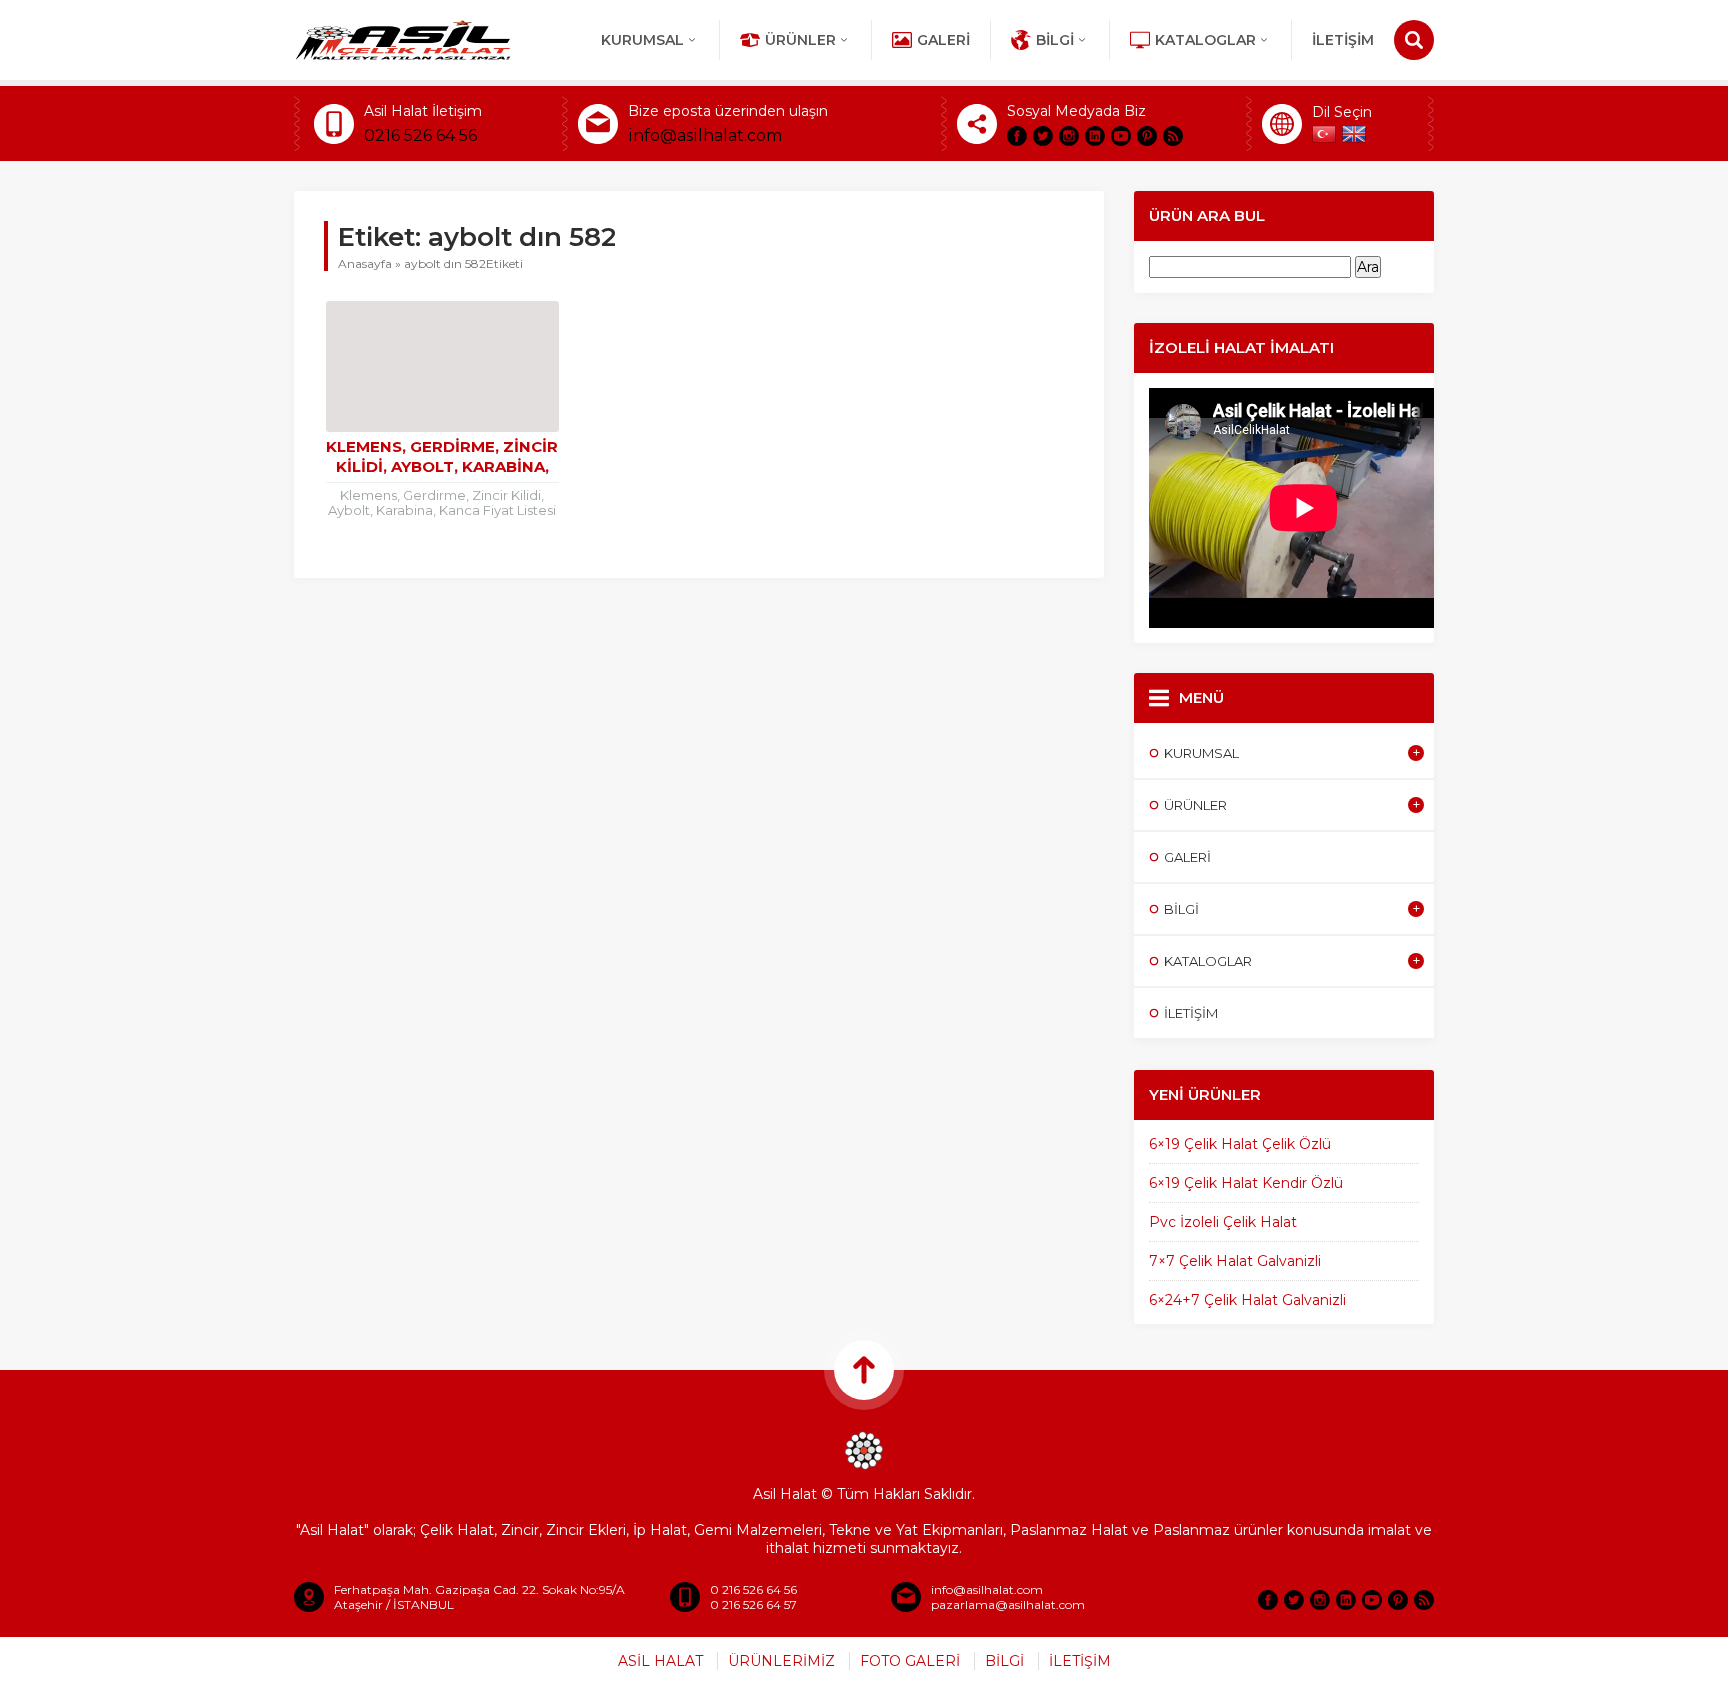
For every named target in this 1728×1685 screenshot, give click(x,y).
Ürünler (800, 40)
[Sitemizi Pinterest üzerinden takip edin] (1147, 136)
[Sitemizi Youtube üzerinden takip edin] (1121, 136)
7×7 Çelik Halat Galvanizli (1235, 1261)
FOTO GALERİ (910, 1661)
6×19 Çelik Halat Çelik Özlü (1240, 1144)
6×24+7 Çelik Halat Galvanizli (1247, 1300)
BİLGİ (1004, 1661)
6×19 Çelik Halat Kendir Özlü (1246, 1183)
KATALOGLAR (1205, 40)
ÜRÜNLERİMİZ (781, 1661)
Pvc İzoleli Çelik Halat (1223, 1222)
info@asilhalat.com (705, 135)
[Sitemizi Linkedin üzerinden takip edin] (1095, 136)
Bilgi (1055, 40)
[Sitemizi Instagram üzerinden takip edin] (1069, 136)
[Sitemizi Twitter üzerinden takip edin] (1043, 136)
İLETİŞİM (1343, 40)
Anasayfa (365, 263)
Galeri (943, 40)
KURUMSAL (642, 40)
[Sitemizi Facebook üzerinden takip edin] (1017, 136)
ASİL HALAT (660, 1661)
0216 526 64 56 (420, 135)
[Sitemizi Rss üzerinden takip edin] (1173, 136)
